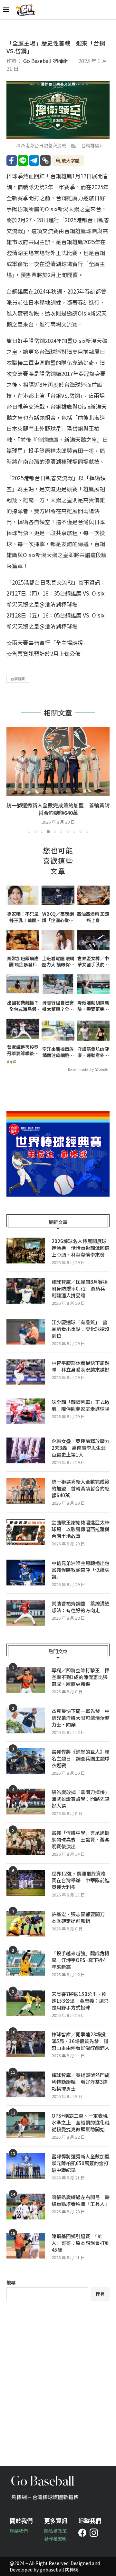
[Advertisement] (58, 2379)
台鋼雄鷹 (18, 679)
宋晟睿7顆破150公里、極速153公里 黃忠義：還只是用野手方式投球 (80, 2001)
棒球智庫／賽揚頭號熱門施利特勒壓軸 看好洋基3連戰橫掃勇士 (81, 2082)
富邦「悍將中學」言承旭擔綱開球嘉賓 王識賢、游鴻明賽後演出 (81, 1839)
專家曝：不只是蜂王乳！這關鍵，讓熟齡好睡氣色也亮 (23, 917)
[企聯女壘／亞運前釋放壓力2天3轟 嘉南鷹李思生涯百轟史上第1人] (26, 1450)
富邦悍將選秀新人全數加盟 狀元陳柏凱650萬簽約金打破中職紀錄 (81, 2163)
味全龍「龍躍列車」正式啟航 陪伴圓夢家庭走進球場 (81, 1405)
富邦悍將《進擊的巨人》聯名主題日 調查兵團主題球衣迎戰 (81, 1758)
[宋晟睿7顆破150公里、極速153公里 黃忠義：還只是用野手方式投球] (26, 2003)
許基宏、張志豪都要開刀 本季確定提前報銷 (81, 1917)
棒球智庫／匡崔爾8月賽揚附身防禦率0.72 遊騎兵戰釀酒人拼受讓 (80, 1288)
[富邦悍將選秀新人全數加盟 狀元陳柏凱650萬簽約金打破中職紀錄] (26, 2166)
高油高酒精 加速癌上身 (93, 917)
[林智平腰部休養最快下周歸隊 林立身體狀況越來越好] (26, 1372)
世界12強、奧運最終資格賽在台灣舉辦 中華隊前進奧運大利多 (81, 1880)
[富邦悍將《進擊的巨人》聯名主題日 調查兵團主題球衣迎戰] (26, 1761)
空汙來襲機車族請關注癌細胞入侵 (58, 1052)
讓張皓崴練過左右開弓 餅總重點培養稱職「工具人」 (81, 2200)
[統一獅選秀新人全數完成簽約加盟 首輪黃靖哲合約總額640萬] (26, 1491)
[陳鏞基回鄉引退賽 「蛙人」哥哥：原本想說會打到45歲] (26, 2246)
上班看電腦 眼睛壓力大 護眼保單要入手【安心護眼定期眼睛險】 (58, 962)
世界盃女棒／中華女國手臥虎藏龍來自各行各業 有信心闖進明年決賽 (93, 962)
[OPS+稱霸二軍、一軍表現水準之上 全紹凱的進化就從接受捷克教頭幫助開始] (26, 2125)
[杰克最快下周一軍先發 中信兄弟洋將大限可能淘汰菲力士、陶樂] (26, 1720)
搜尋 (11, 2282)
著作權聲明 (55, 2539)
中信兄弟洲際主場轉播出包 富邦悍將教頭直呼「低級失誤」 (81, 1570)
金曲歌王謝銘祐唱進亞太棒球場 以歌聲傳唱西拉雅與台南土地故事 (58, 809)
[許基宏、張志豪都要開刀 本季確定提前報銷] (26, 1924)
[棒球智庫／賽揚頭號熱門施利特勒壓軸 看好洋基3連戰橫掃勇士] (26, 2084)
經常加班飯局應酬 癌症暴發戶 (23, 962)
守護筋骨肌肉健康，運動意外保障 (93, 1052)
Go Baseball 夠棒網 (46, 61)
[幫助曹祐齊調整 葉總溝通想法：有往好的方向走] (26, 1613)
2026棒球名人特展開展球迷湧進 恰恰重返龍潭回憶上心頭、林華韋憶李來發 (81, 1248)
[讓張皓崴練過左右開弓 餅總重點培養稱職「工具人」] (26, 2207)
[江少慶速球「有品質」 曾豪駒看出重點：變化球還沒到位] (26, 1332)
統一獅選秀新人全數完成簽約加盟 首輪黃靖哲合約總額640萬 (81, 1488)
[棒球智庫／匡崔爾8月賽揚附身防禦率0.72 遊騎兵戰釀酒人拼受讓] (26, 1291)
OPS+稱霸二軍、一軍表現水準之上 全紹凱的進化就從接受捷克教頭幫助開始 (81, 2122)
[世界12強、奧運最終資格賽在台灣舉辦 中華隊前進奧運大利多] (26, 1883)
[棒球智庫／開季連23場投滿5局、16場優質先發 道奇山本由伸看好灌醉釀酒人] (26, 2044)
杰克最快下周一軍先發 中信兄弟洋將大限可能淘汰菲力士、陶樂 (81, 1718)
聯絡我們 (19, 2531)
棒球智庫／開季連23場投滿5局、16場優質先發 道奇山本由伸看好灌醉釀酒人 (81, 2041)
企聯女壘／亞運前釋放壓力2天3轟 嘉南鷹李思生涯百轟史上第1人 (81, 1448)
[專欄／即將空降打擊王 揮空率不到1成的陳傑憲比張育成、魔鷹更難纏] (26, 1680)
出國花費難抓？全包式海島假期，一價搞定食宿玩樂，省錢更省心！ (23, 1006)
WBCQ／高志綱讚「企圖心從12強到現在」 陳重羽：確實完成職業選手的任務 (58, 917)
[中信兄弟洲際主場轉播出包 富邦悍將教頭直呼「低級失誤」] (26, 1573)
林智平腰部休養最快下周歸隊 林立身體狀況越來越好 (81, 1366)
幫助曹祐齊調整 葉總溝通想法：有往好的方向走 (81, 1607)
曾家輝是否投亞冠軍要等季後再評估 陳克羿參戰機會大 (23, 1050)
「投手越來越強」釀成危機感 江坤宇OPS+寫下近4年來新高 (81, 1960)
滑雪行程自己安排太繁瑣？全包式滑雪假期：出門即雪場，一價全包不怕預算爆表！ (58, 1006)
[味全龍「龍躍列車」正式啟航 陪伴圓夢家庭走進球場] (26, 1411)
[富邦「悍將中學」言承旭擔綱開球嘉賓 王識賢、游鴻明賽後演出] (26, 1842)
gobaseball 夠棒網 (59, 2570)
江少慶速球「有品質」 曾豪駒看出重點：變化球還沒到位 (81, 1329)
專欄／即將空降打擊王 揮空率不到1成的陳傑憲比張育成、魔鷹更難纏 (81, 1677)
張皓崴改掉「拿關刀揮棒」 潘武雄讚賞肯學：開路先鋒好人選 (81, 1799)
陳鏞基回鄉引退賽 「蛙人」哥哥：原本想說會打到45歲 (81, 2243)
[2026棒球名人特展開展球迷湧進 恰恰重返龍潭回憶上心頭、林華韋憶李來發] (26, 1251)
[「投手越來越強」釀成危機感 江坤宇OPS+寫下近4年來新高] (26, 1963)
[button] (12, 780)
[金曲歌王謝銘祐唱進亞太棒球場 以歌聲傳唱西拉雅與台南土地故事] (58, 762)
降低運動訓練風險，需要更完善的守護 (93, 1006)
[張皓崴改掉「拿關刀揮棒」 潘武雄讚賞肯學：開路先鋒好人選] (26, 1802)
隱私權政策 (55, 2531)
